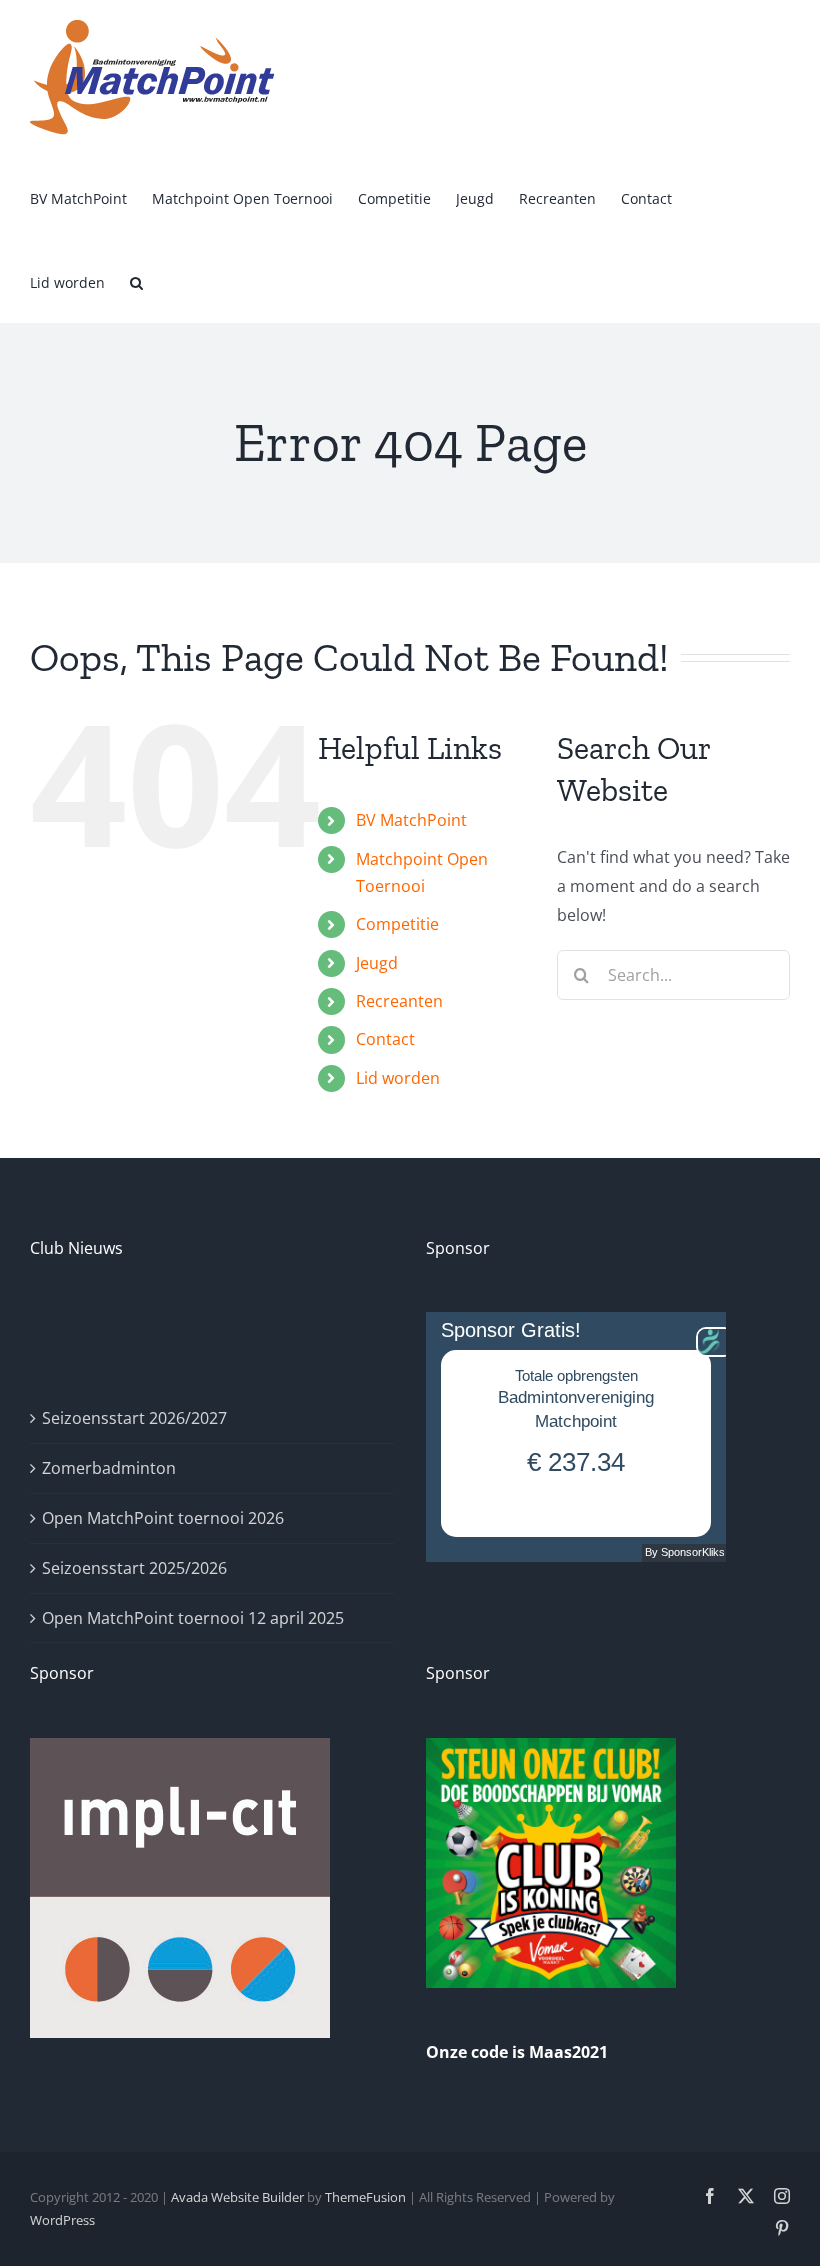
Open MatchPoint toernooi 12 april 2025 (193, 1618)
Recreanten (399, 1001)
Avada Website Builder (237, 2197)
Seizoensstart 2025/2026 (134, 1568)
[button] (136, 281)
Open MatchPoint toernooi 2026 (163, 1518)
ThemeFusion (365, 2197)
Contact (385, 1039)
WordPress (62, 2220)
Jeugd (377, 963)
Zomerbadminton (109, 1468)
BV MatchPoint (411, 820)
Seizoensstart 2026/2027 (134, 1418)
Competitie (397, 924)
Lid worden (398, 1078)
